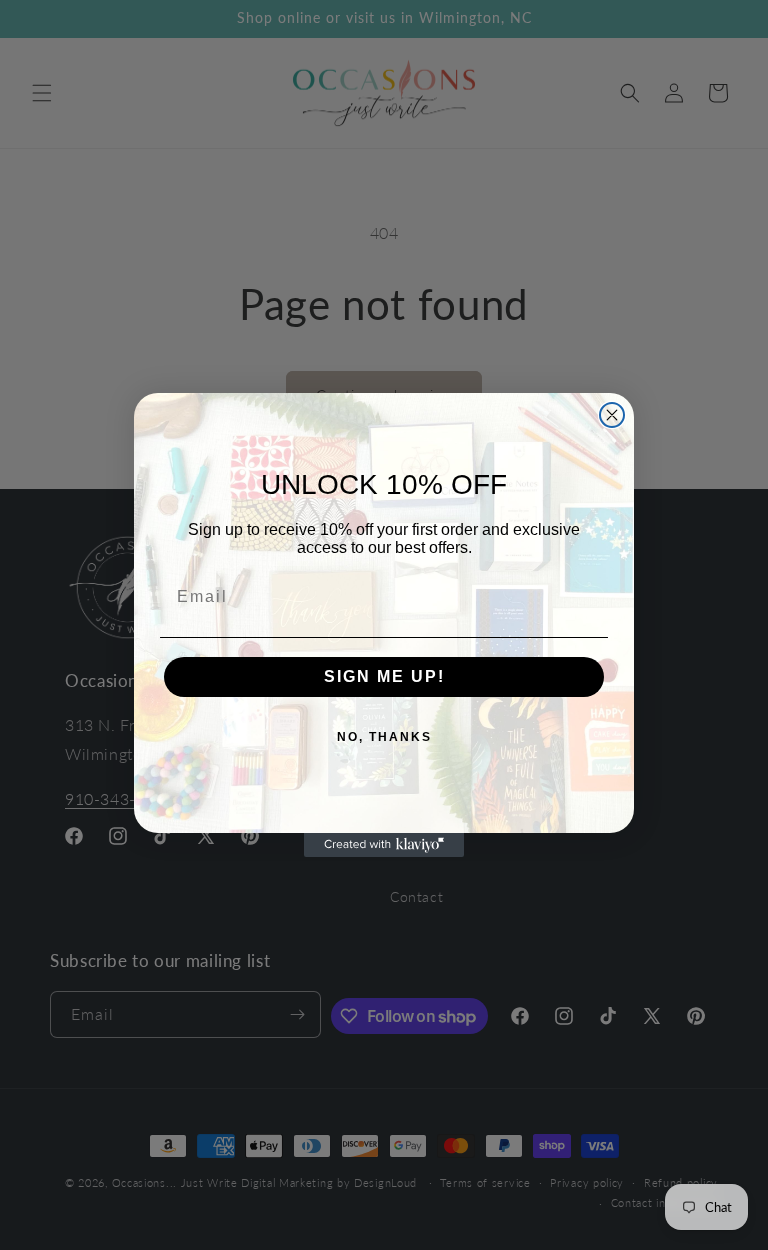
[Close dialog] (612, 415)
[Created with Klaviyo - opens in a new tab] (384, 845)
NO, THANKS (384, 737)
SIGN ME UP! (384, 676)
